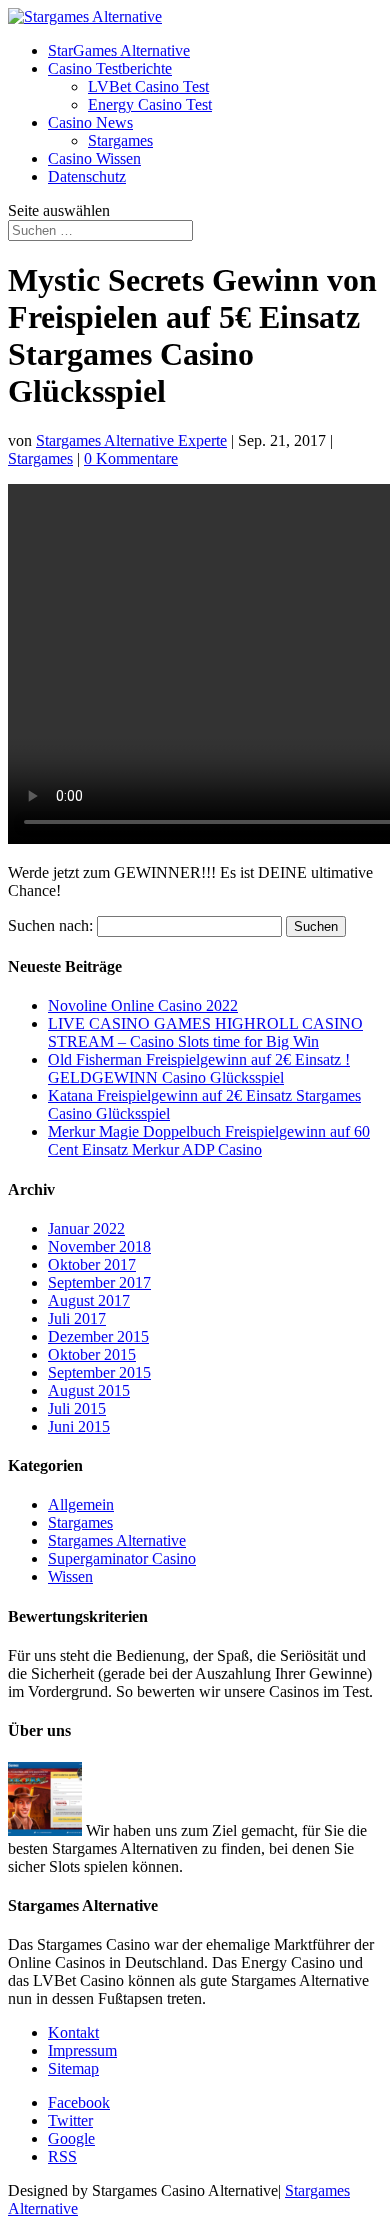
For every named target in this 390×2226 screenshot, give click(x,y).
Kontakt (73, 2032)
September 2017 (99, 1282)
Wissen (70, 1576)
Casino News (90, 122)
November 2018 (99, 1246)
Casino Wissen (94, 158)
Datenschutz (87, 176)
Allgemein (81, 1504)
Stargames (120, 140)
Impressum (82, 2050)
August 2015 (89, 1390)
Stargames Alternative (117, 1540)
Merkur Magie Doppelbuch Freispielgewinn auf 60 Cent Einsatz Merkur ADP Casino (209, 1140)
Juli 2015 (77, 1408)
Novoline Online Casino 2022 (143, 1005)
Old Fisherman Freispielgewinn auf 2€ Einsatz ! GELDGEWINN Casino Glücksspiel (199, 1068)
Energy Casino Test (150, 104)
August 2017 (89, 1300)
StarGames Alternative (119, 50)
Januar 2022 (86, 1228)
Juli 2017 (77, 1318)
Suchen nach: (50, 925)
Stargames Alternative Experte (131, 440)
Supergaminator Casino (122, 1558)
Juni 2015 (79, 1426)
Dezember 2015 (98, 1336)
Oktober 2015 (92, 1354)
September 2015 (99, 1372)
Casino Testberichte (110, 68)
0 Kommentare (131, 458)
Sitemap (73, 2068)
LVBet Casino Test (148, 86)
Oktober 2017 (92, 1264)
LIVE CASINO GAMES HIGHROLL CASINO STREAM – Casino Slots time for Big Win (205, 1032)
